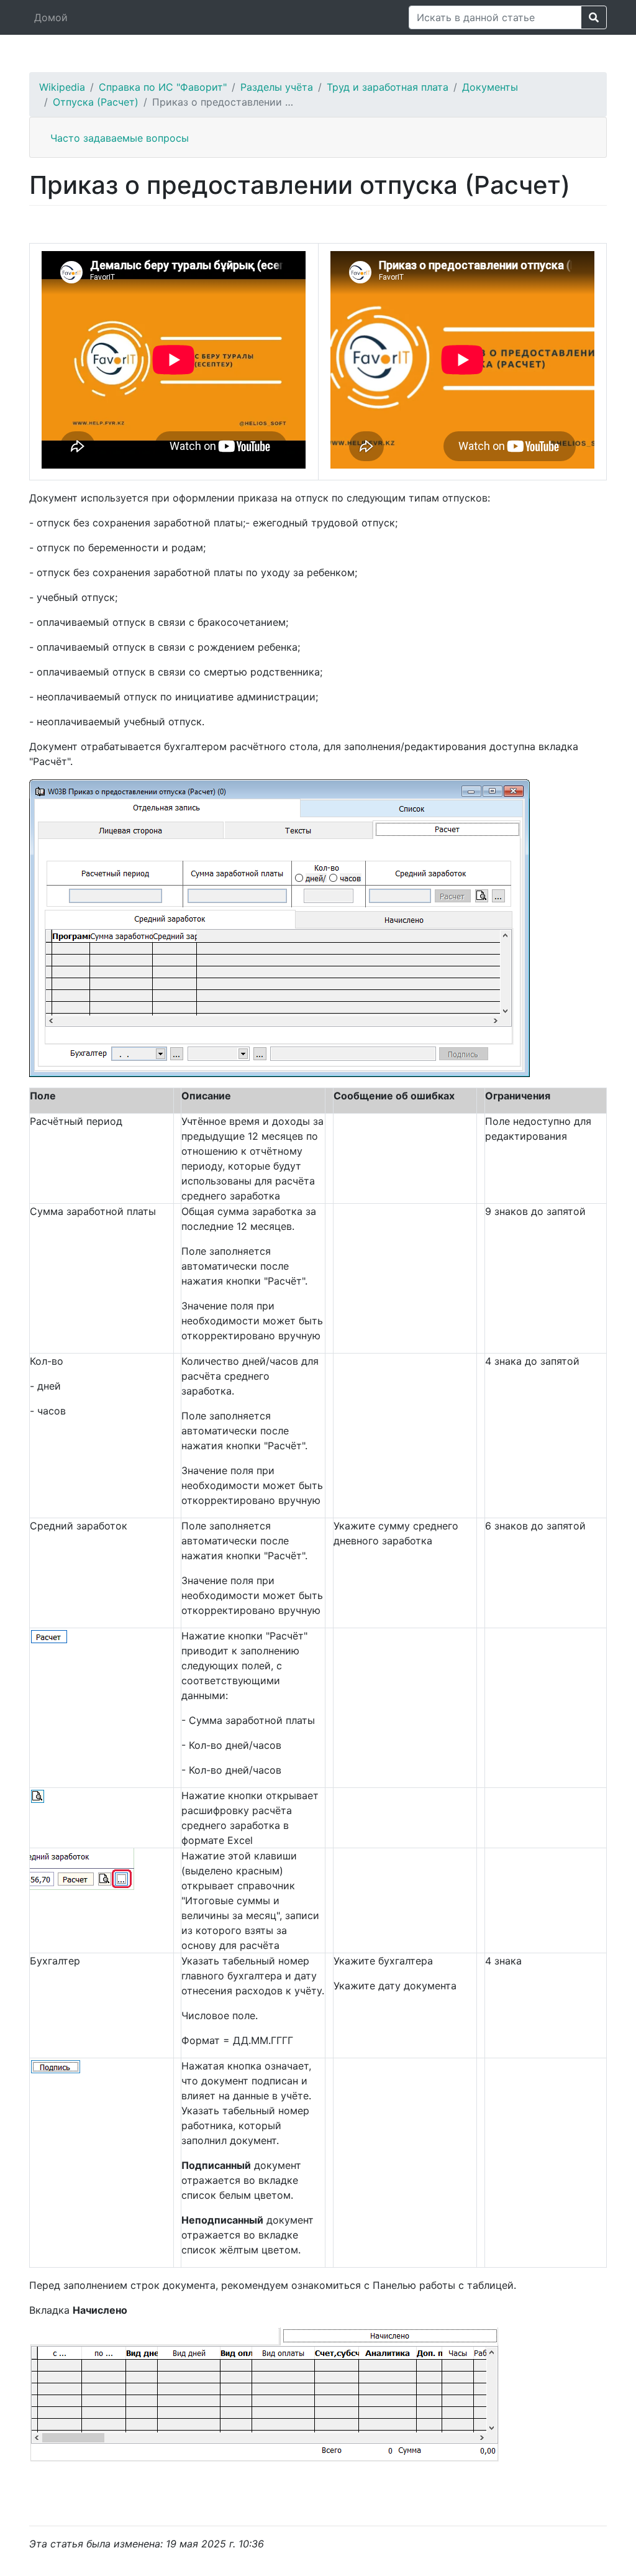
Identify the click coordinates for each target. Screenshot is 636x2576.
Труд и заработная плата (388, 87)
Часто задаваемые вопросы (120, 138)
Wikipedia (62, 87)
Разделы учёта (277, 87)
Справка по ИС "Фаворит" (163, 87)
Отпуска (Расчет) (96, 102)
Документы (490, 87)
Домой (51, 17)
